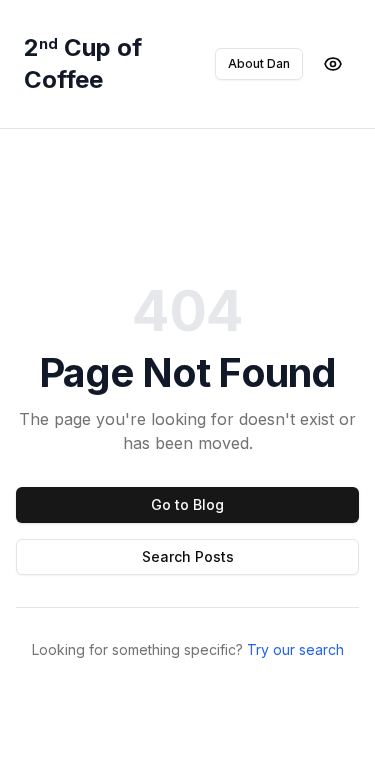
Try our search (295, 649)
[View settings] (333, 64)
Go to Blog (187, 504)
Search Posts (188, 556)
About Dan (259, 63)
